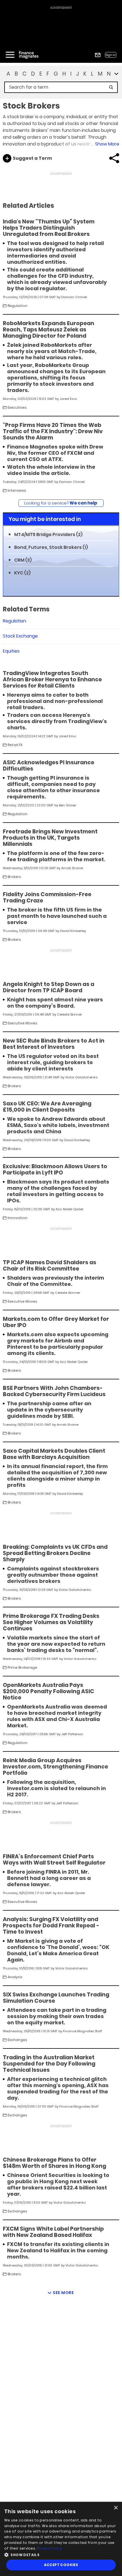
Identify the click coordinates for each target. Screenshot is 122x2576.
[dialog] (61, 2539)
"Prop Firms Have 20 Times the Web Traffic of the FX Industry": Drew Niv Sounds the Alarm (53, 431)
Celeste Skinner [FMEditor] (70, 1014)
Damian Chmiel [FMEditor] (74, 297)
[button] (61, 2554)
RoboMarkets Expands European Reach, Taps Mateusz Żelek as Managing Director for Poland (49, 330)
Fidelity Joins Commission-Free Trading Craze (47, 898)
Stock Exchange (20, 636)
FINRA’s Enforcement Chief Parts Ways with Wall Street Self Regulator (54, 1860)
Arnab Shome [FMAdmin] (72, 868)
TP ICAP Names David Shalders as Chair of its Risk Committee (50, 1266)
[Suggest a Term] (7, 158)
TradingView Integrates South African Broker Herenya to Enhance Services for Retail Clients (52, 680)
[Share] (114, 158)
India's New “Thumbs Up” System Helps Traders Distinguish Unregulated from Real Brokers (49, 228)
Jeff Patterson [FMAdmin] (72, 1734)
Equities (11, 651)
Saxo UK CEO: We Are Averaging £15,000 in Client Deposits (47, 1107)
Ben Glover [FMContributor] (68, 805)
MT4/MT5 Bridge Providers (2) (48, 534)
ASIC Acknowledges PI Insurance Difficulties (49, 766)
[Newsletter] (98, 55)
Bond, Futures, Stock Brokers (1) (51, 547)
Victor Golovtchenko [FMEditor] (81, 1077)
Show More (107, 144)
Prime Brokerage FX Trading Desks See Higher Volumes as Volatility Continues (51, 1622)
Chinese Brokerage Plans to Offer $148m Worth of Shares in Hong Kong (54, 2163)
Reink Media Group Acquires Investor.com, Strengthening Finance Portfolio (55, 1767)
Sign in (111, 55)
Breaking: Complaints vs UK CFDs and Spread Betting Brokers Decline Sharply (55, 1553)
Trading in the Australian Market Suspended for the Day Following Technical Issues (49, 2064)
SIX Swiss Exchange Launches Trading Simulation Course (56, 1998)
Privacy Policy (49, 2548)
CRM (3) (23, 560)
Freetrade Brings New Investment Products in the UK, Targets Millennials (50, 838)
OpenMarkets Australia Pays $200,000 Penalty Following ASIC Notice (49, 1691)
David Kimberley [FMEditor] (73, 931)
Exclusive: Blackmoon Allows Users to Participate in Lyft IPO (55, 1170)
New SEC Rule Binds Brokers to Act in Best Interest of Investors (54, 1044)
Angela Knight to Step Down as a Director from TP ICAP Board (49, 987)
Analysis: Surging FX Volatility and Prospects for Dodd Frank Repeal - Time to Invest (51, 1926)
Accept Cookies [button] (61, 2565)
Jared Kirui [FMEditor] (68, 399)
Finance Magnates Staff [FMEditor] (83, 2031)
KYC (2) (22, 573)
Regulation (14, 621)
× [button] (116, 2508)
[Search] (111, 87)
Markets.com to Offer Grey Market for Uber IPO (56, 1322)
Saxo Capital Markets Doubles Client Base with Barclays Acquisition (54, 1454)
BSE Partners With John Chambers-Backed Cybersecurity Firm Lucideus (54, 1391)
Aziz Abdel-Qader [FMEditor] (70, 1209)
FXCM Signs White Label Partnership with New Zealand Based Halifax (53, 2232)
